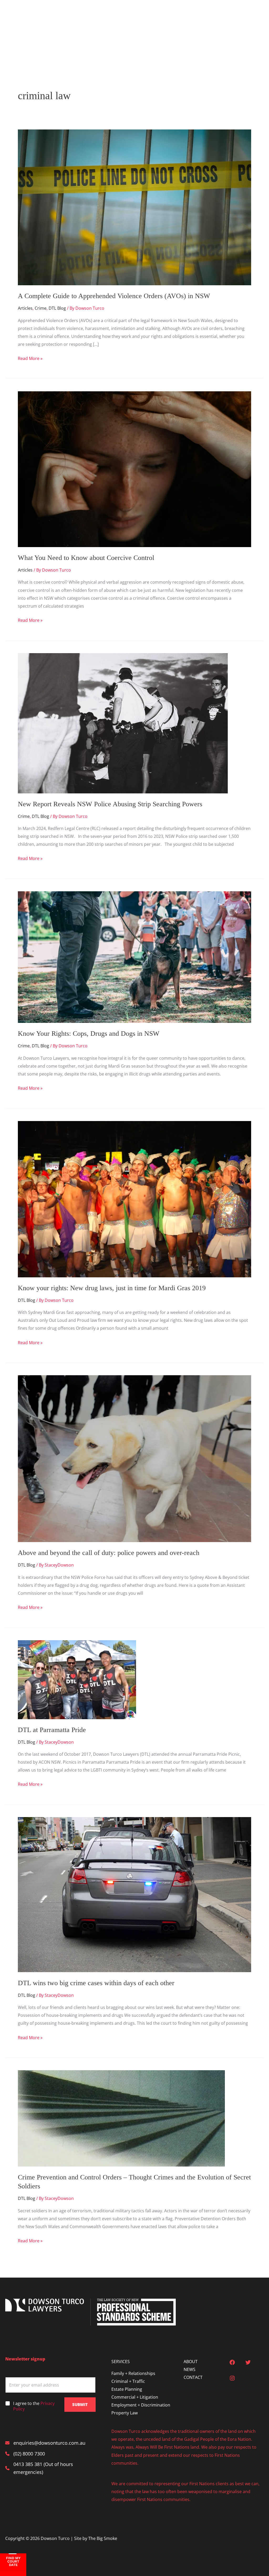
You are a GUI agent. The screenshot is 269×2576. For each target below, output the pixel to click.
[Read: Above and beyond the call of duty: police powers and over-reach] (134, 1458)
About (141, 19)
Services (113, 19)
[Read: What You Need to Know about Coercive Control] (134, 469)
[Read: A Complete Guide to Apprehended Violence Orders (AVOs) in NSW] (134, 207)
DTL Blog (57, 308)
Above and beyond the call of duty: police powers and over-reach (109, 1553)
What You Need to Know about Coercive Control (86, 558)
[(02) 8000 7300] (25, 2454)
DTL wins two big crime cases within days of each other (96, 1983)
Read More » (30, 359)
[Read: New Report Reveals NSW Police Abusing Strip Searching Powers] (123, 723)
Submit (80, 2404)
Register (112, 40)
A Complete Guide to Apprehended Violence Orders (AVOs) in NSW (114, 296)
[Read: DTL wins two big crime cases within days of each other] (134, 1894)
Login (254, 19)
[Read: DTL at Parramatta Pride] (77, 1679)
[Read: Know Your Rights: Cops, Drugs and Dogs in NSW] (134, 957)
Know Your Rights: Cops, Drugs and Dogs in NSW (89, 1034)
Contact (189, 19)
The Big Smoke (103, 2538)
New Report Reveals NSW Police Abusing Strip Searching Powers (112, 804)
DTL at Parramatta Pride (52, 1730)
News (162, 19)
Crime (41, 308)
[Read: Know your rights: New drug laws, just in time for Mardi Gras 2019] (134, 1199)
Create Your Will (223, 19)
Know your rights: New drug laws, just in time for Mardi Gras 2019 (112, 1288)
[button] (124, 19)
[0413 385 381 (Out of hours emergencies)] (50, 2468)
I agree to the (34, 2406)
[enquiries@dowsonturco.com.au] (45, 2443)
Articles (25, 308)
